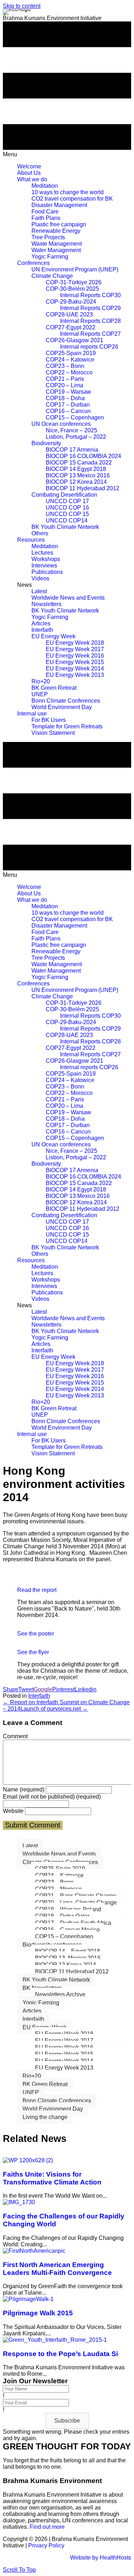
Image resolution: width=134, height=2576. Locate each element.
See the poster (36, 1634)
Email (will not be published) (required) (52, 1797)
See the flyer (33, 1652)
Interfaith (39, 1696)
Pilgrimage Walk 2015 (38, 2313)
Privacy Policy (46, 2545)
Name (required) (24, 1790)
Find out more (48, 2527)
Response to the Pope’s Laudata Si (60, 2354)
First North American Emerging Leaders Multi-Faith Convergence (57, 2269)
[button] (67, 2421)
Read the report (37, 1590)
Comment (15, 1736)
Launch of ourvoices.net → (54, 1709)
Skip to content (22, 6)
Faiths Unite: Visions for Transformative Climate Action (52, 2178)
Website (13, 1811)
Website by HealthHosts (101, 2558)
